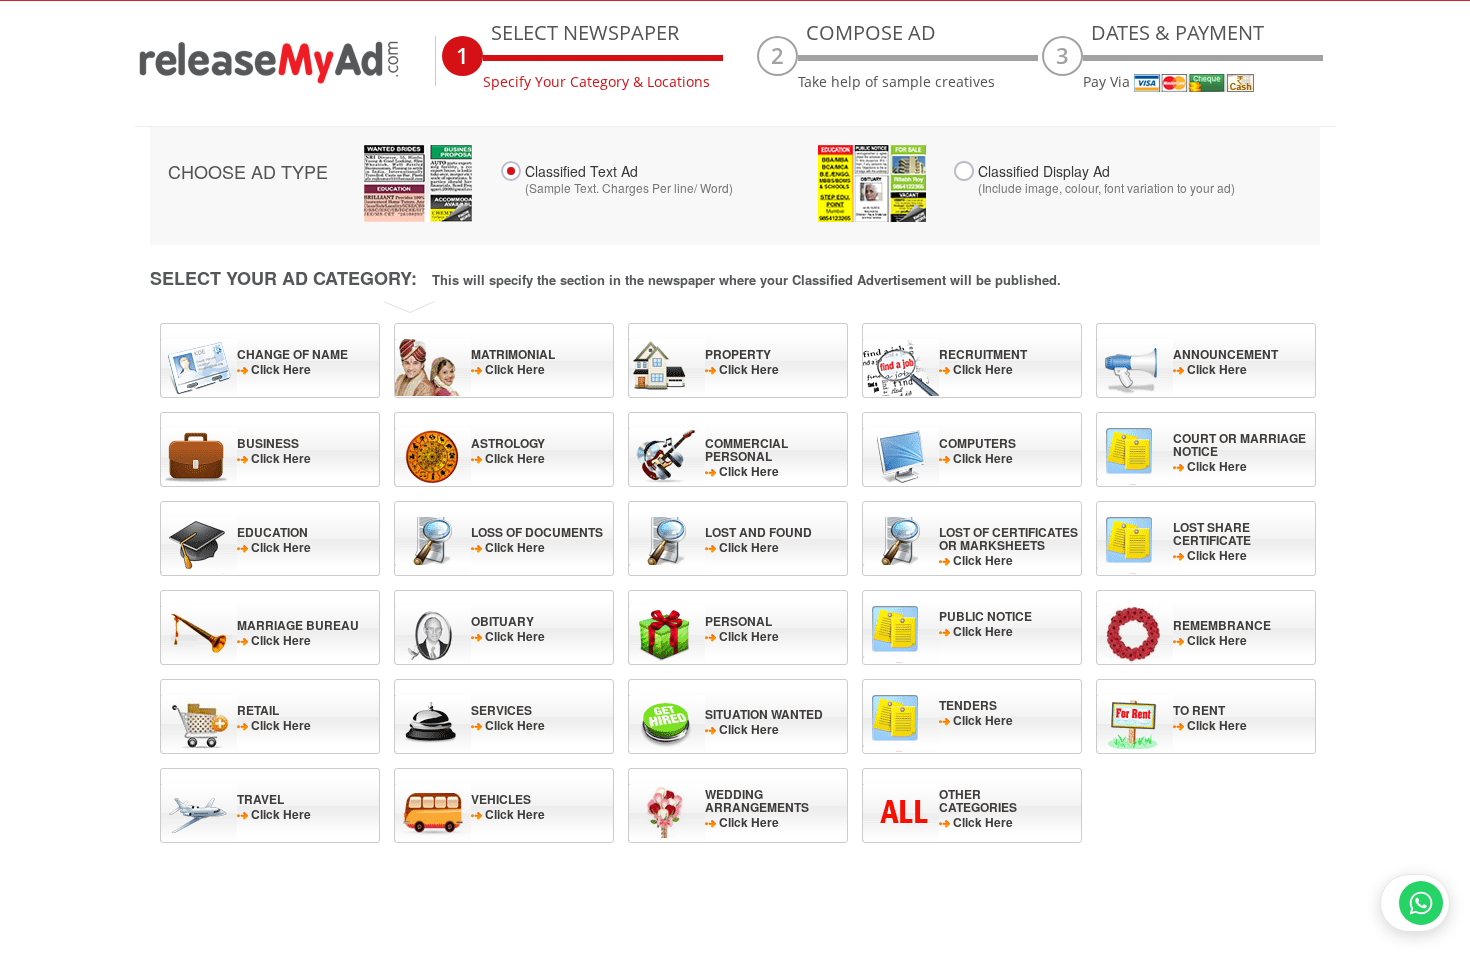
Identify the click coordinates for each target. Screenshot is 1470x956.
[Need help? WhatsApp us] (1415, 903)
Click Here (292, 361)
